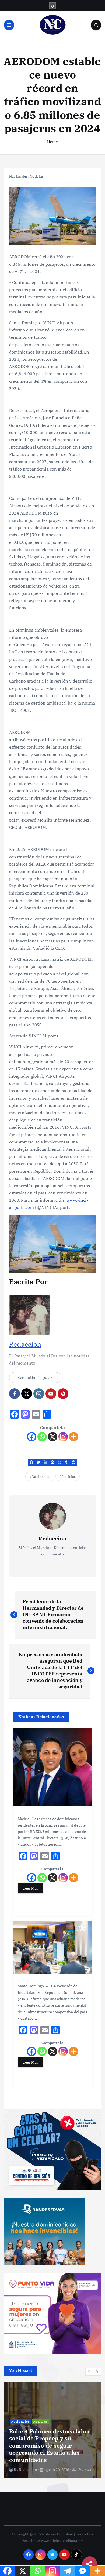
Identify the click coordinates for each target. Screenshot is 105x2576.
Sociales (40, 2429)
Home (53, 142)
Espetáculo (20, 2429)
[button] (89, 2372)
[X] (53, 1437)
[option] (52, 2430)
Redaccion (25, 1344)
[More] (74, 1437)
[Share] (90, 2564)
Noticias (37, 176)
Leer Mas (30, 1888)
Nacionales (18, 176)
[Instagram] (63, 1437)
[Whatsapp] (42, 1437)
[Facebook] (32, 1437)
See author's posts (35, 1377)
